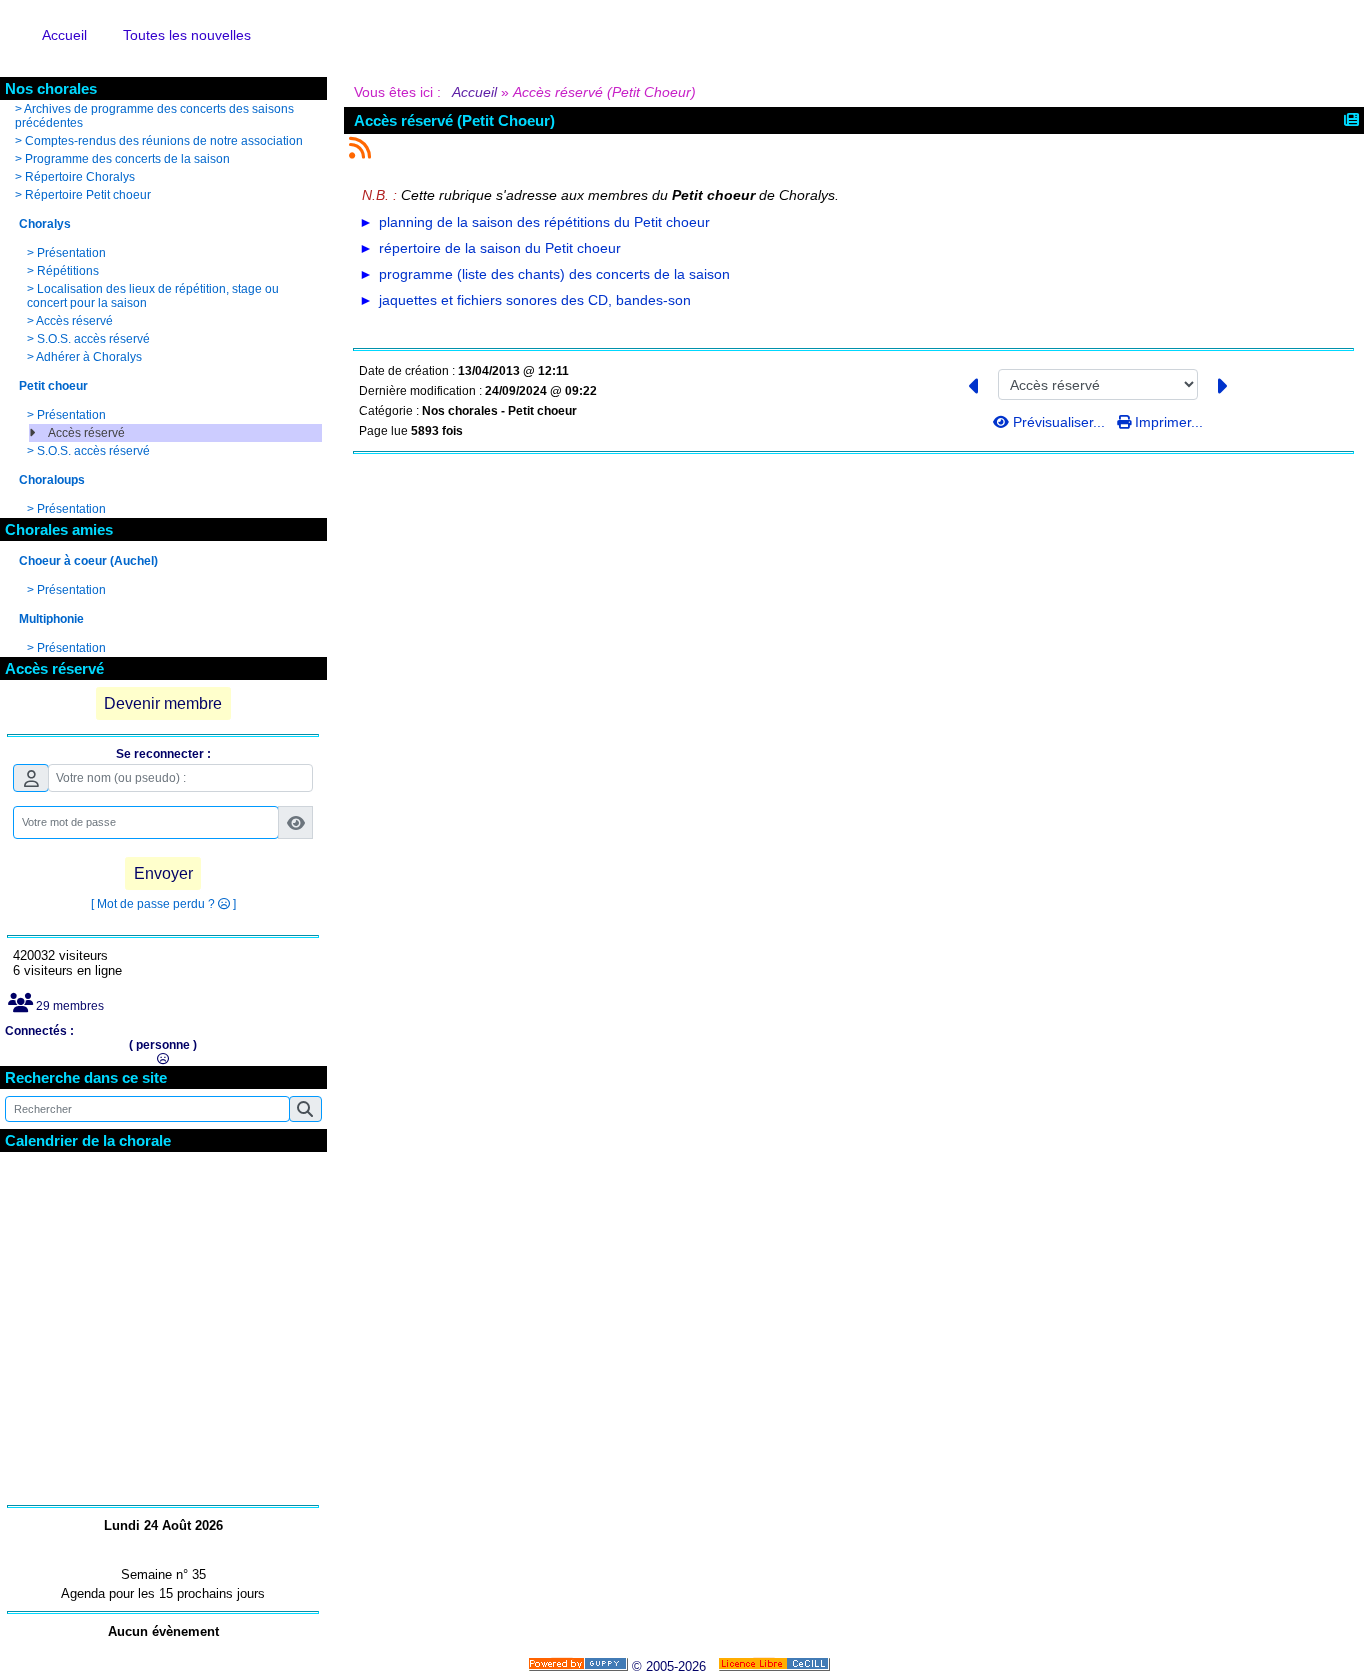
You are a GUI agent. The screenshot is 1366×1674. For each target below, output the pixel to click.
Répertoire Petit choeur (88, 195)
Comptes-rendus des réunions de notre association (164, 141)
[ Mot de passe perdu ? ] (163, 904)
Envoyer (163, 873)
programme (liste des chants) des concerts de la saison (554, 274)
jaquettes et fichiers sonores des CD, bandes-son (535, 300)
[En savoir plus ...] (776, 1666)
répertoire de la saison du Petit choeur (500, 248)
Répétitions (68, 271)
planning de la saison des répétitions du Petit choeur (544, 222)
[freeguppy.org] (580, 1666)
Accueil (475, 92)
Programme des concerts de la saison (127, 159)
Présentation (71, 253)
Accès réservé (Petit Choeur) (454, 120)
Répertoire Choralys (80, 177)
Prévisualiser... (1059, 422)
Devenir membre (163, 703)
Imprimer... (1167, 422)
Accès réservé (74, 321)
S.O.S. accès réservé (93, 339)
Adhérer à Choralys (89, 357)
